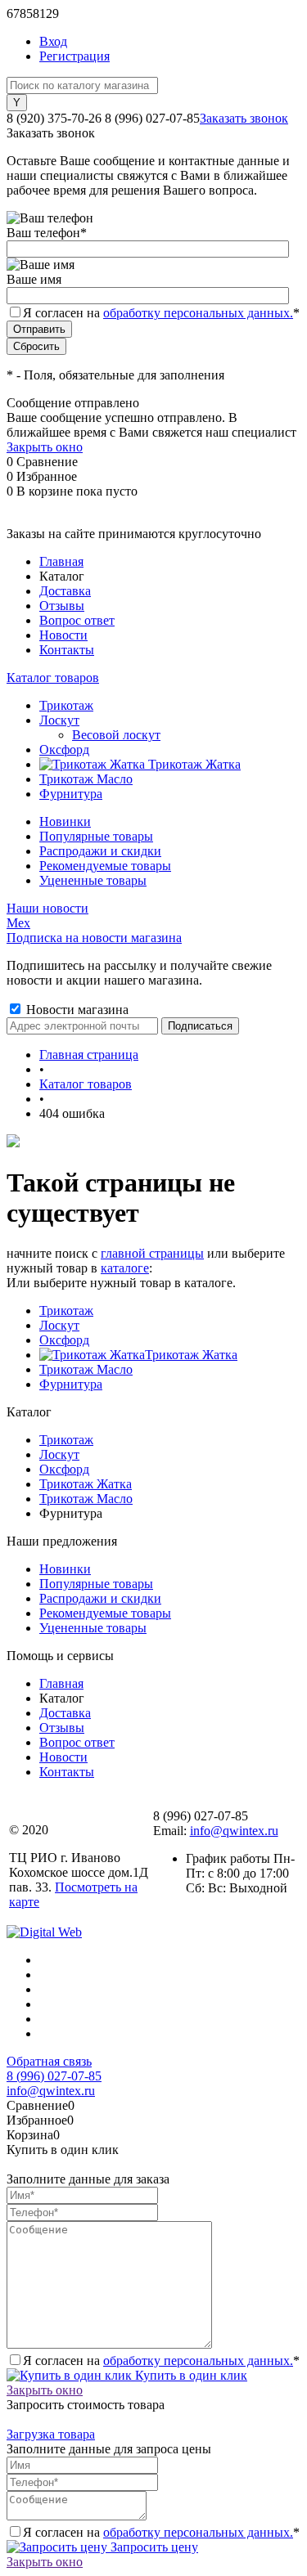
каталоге (125, 1268)
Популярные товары (96, 836)
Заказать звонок (244, 118)
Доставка (65, 591)
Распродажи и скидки (100, 851)
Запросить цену (153, 2547)
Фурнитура (71, 1384)
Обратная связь (49, 2061)
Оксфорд (64, 1340)
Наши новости (47, 908)
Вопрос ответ (77, 620)
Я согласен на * (161, 2361)
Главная (61, 561)
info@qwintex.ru (234, 1831)
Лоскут (59, 1325)
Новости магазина (76, 1010)
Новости (63, 635)
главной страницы (152, 1253)
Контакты (67, 650)
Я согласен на (161, 313)
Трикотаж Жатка (191, 1355)
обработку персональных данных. (198, 313)
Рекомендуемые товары (105, 866)
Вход (53, 41)
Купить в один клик (190, 2375)
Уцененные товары (93, 880)
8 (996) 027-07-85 (54, 2076)
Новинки (65, 821)
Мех (18, 923)
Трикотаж (66, 1310)
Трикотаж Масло (86, 1369)
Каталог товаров (53, 678)
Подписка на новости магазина (94, 938)
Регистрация (74, 56)
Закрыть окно (45, 447)
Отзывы (62, 606)
